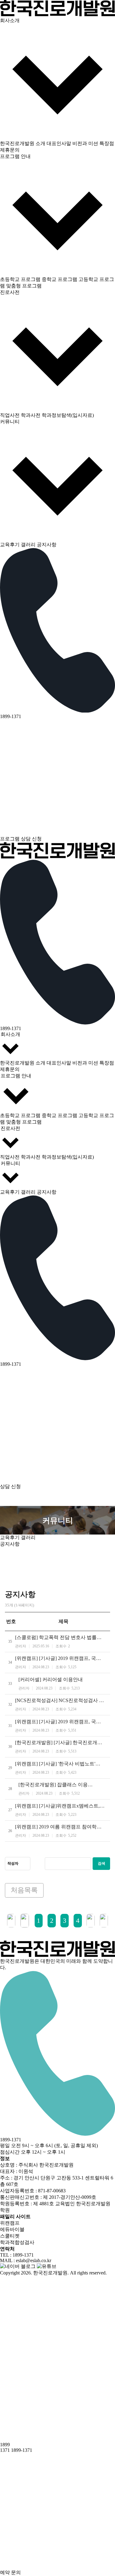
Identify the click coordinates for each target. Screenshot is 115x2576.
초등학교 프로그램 (20, 279)
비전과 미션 (85, 143)
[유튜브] (47, 2266)
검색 (102, 1863)
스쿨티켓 (10, 2236)
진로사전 (10, 1128)
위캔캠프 (10, 2223)
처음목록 (24, 1890)
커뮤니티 (10, 1163)
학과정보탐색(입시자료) (68, 415)
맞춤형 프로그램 (24, 286)
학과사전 (31, 415)
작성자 (13, 1863)
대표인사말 (59, 143)
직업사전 (10, 415)
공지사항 (47, 545)
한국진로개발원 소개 (23, 143)
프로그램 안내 (16, 1076)
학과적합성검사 (17, 2242)
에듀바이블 (12, 2229)
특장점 (107, 143)
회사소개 (10, 1034)
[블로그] (18, 2266)
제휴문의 (10, 150)
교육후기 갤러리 (18, 545)
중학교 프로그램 (59, 279)
